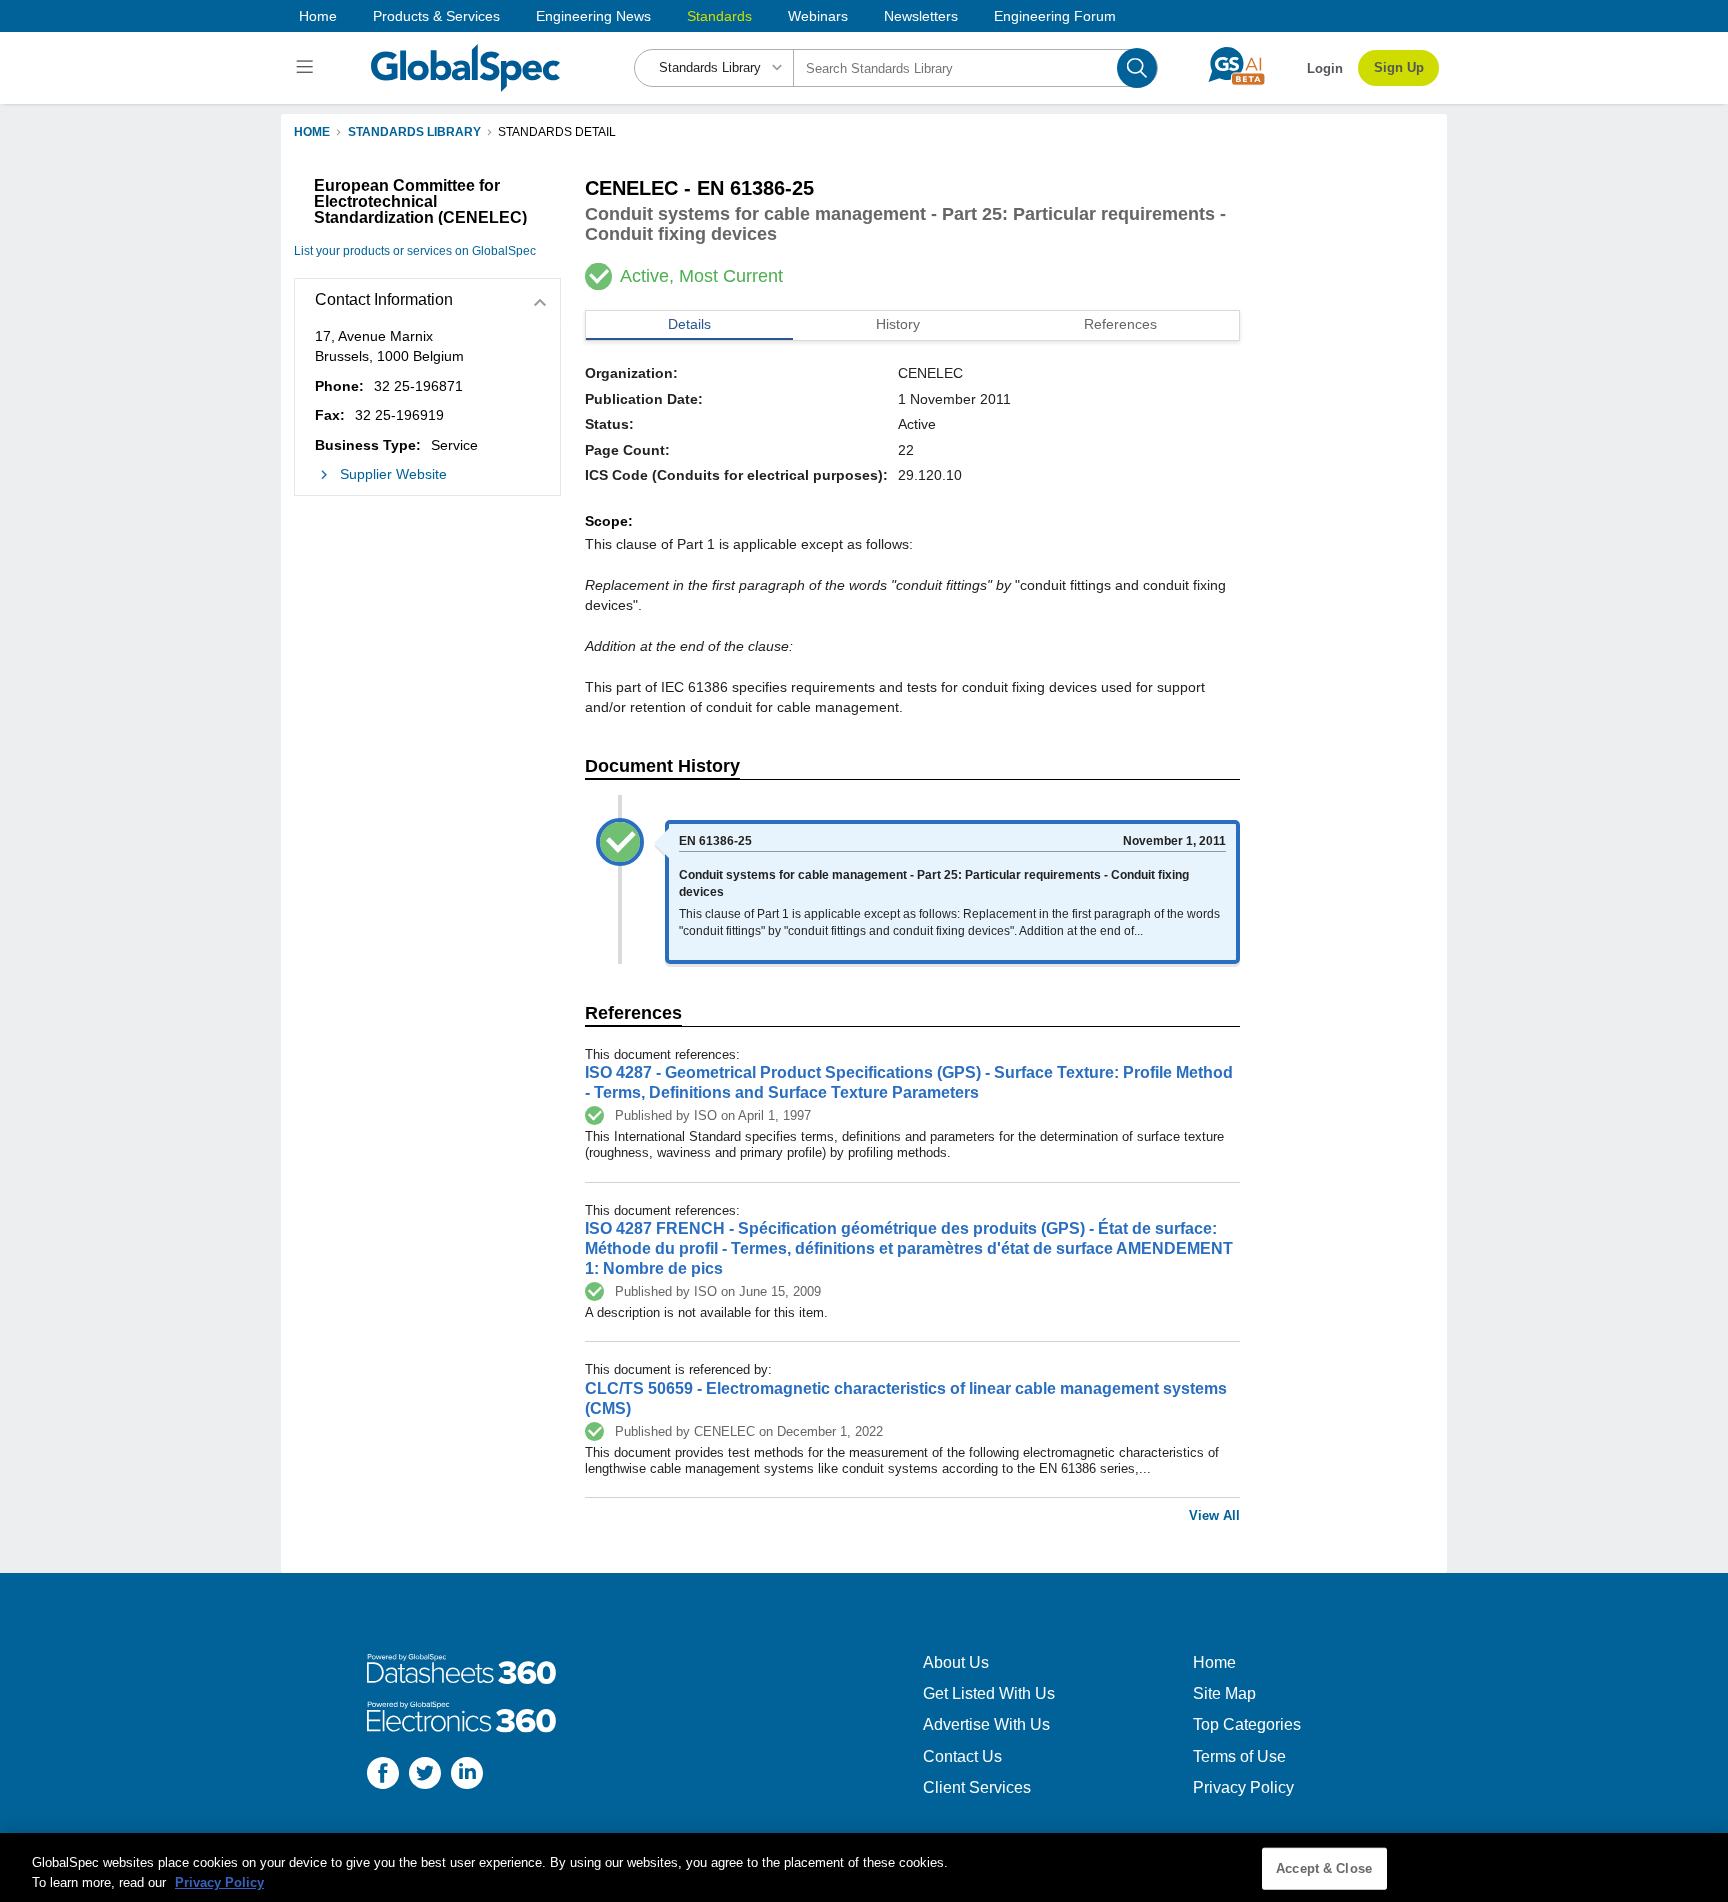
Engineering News (593, 16)
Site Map (1224, 1693)
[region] (864, 1867)
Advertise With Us (986, 1724)
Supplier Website (393, 474)
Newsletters (921, 16)
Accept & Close (1324, 1868)
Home (318, 16)
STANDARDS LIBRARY (414, 132)
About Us (956, 1662)
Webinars (818, 16)
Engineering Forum (1055, 16)
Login (1325, 68)
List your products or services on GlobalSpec (415, 251)
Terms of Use (1239, 1756)
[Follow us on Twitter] (425, 1775)
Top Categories (1247, 1724)
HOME (312, 132)
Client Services (977, 1787)
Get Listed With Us (989, 1693)
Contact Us (962, 1756)
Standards (719, 16)
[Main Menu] (307, 68)
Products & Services (436, 16)
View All (1214, 1515)
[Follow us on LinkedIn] (467, 1775)
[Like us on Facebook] (383, 1775)
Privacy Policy (1243, 1787)
